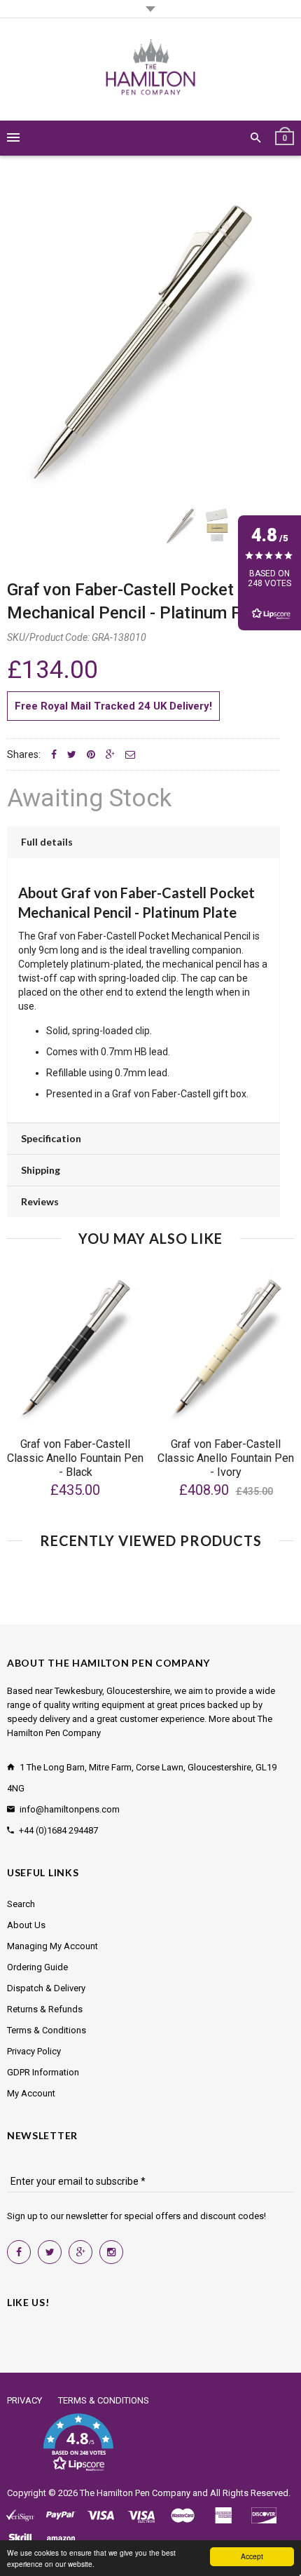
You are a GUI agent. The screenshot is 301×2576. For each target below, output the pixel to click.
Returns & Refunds (45, 2009)
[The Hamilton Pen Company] (151, 69)
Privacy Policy (34, 2051)
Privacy (24, 2400)
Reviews (40, 1201)
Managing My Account (52, 1946)
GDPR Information (43, 2072)
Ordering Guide (37, 1967)
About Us (26, 1925)
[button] (78, 2443)
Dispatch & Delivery (46, 1988)
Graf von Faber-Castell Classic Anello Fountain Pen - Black (75, 1458)
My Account (31, 2093)
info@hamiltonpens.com (70, 1809)
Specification (51, 1138)
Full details (47, 842)
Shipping (41, 1170)
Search (21, 1904)
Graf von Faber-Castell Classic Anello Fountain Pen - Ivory (226, 1458)
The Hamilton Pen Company (135, 2493)
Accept (252, 2556)
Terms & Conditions (47, 2030)
